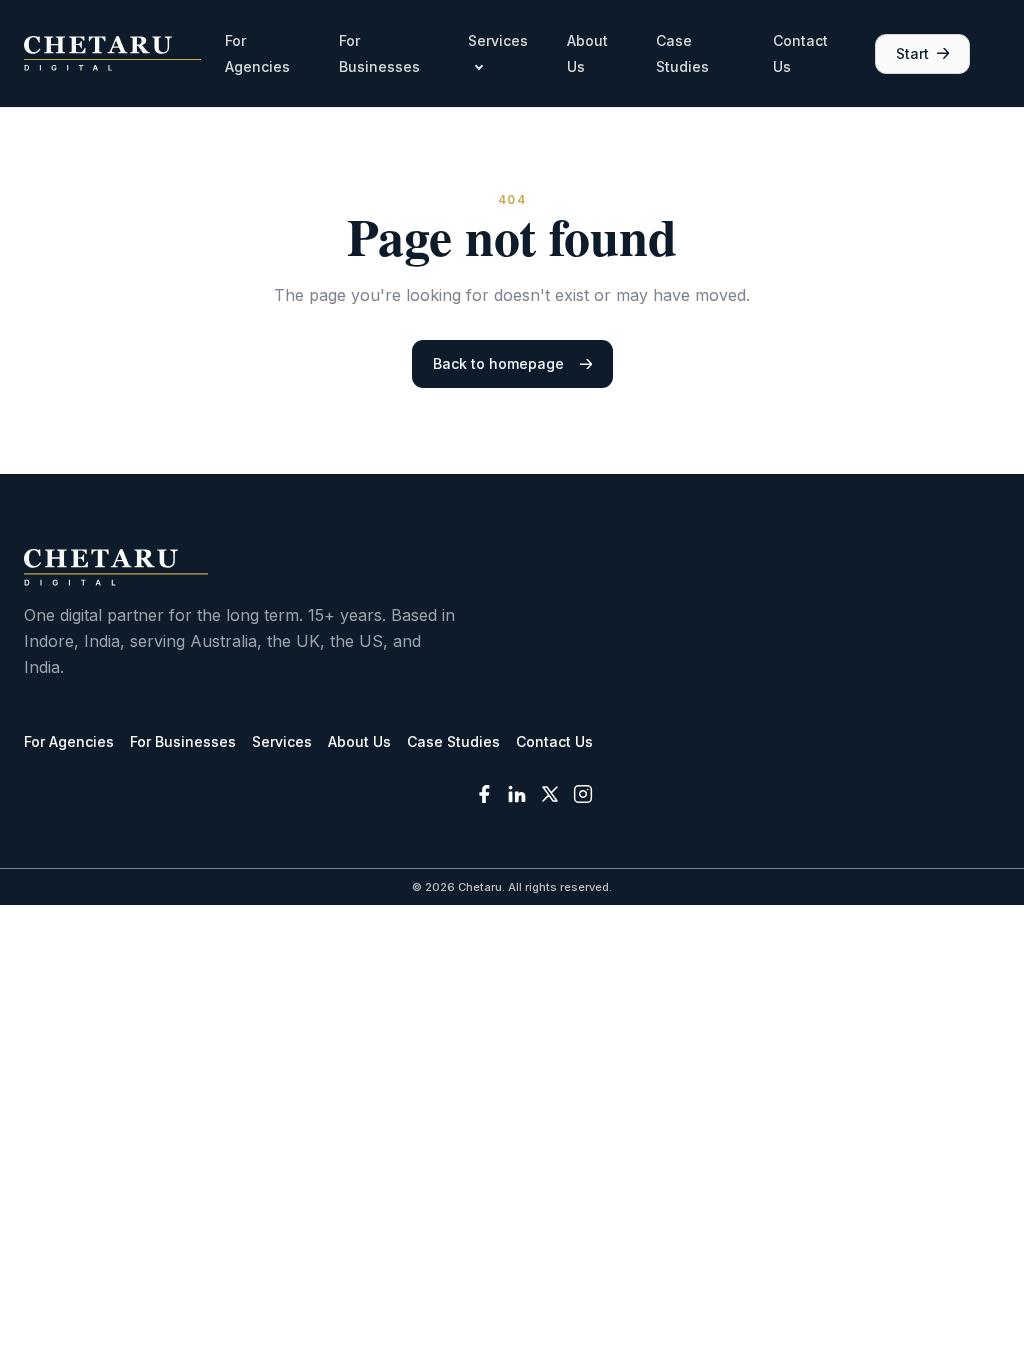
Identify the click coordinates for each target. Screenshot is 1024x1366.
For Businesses (183, 741)
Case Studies (453, 741)
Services (282, 741)
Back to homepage (498, 363)
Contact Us (554, 741)
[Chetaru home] (112, 53)
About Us (359, 741)
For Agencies (69, 741)
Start (912, 53)
